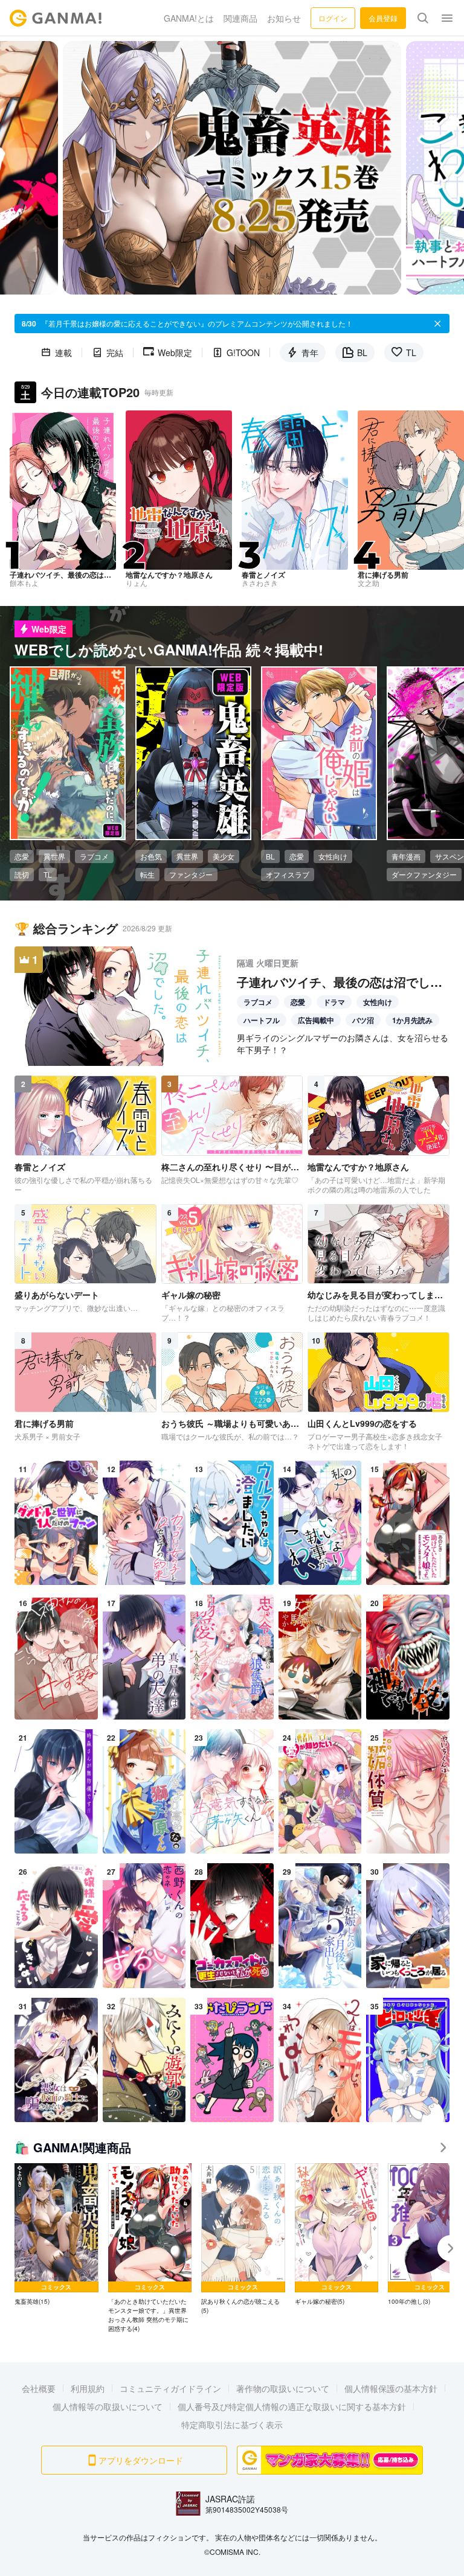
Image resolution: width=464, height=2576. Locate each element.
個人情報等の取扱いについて (108, 2406)
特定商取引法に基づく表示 (232, 2425)
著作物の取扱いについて (283, 2388)
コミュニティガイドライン (170, 2388)
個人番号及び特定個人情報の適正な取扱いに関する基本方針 (292, 2406)
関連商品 (240, 18)
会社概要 (39, 2388)
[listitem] (56, 2235)
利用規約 (88, 2388)
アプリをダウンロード (141, 2460)
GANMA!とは (189, 18)
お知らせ (284, 18)
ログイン (333, 18)
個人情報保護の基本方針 (391, 2388)
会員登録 (383, 18)
